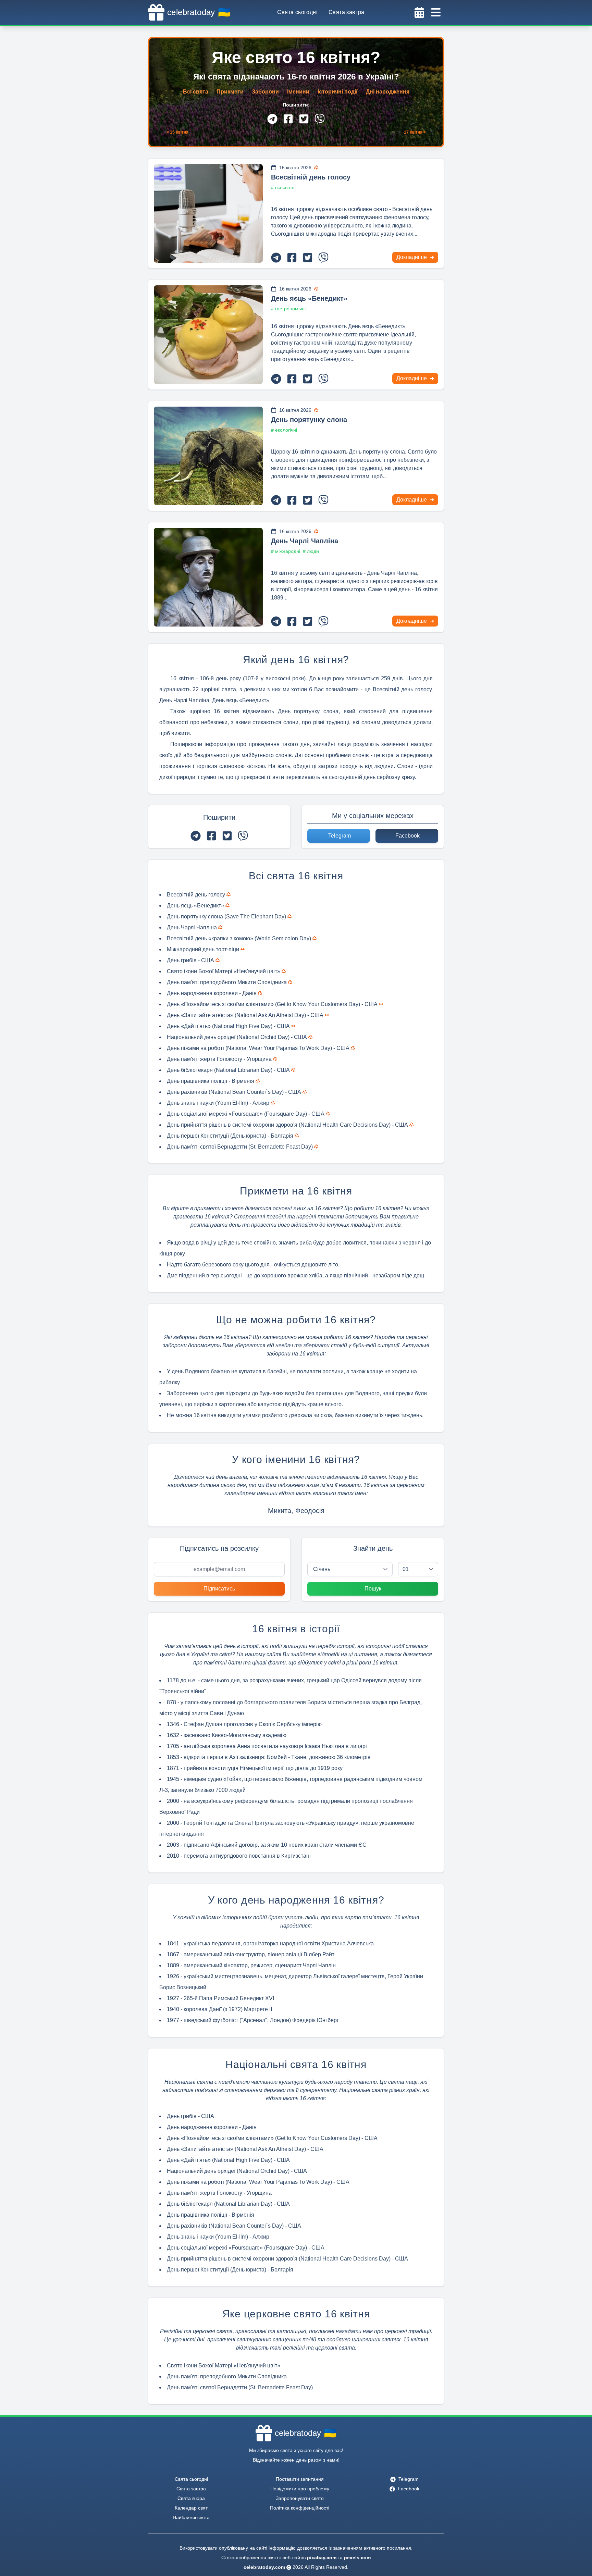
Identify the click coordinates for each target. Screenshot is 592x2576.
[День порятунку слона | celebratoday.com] (208, 456)
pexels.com (357, 2558)
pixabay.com (322, 2558)
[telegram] (272, 119)
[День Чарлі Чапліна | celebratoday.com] (208, 577)
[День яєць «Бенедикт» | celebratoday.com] (208, 335)
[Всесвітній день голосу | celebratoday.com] (208, 213)
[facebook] (288, 119)
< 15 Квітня (177, 132)
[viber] (320, 119)
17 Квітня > (415, 132)
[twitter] (304, 119)
